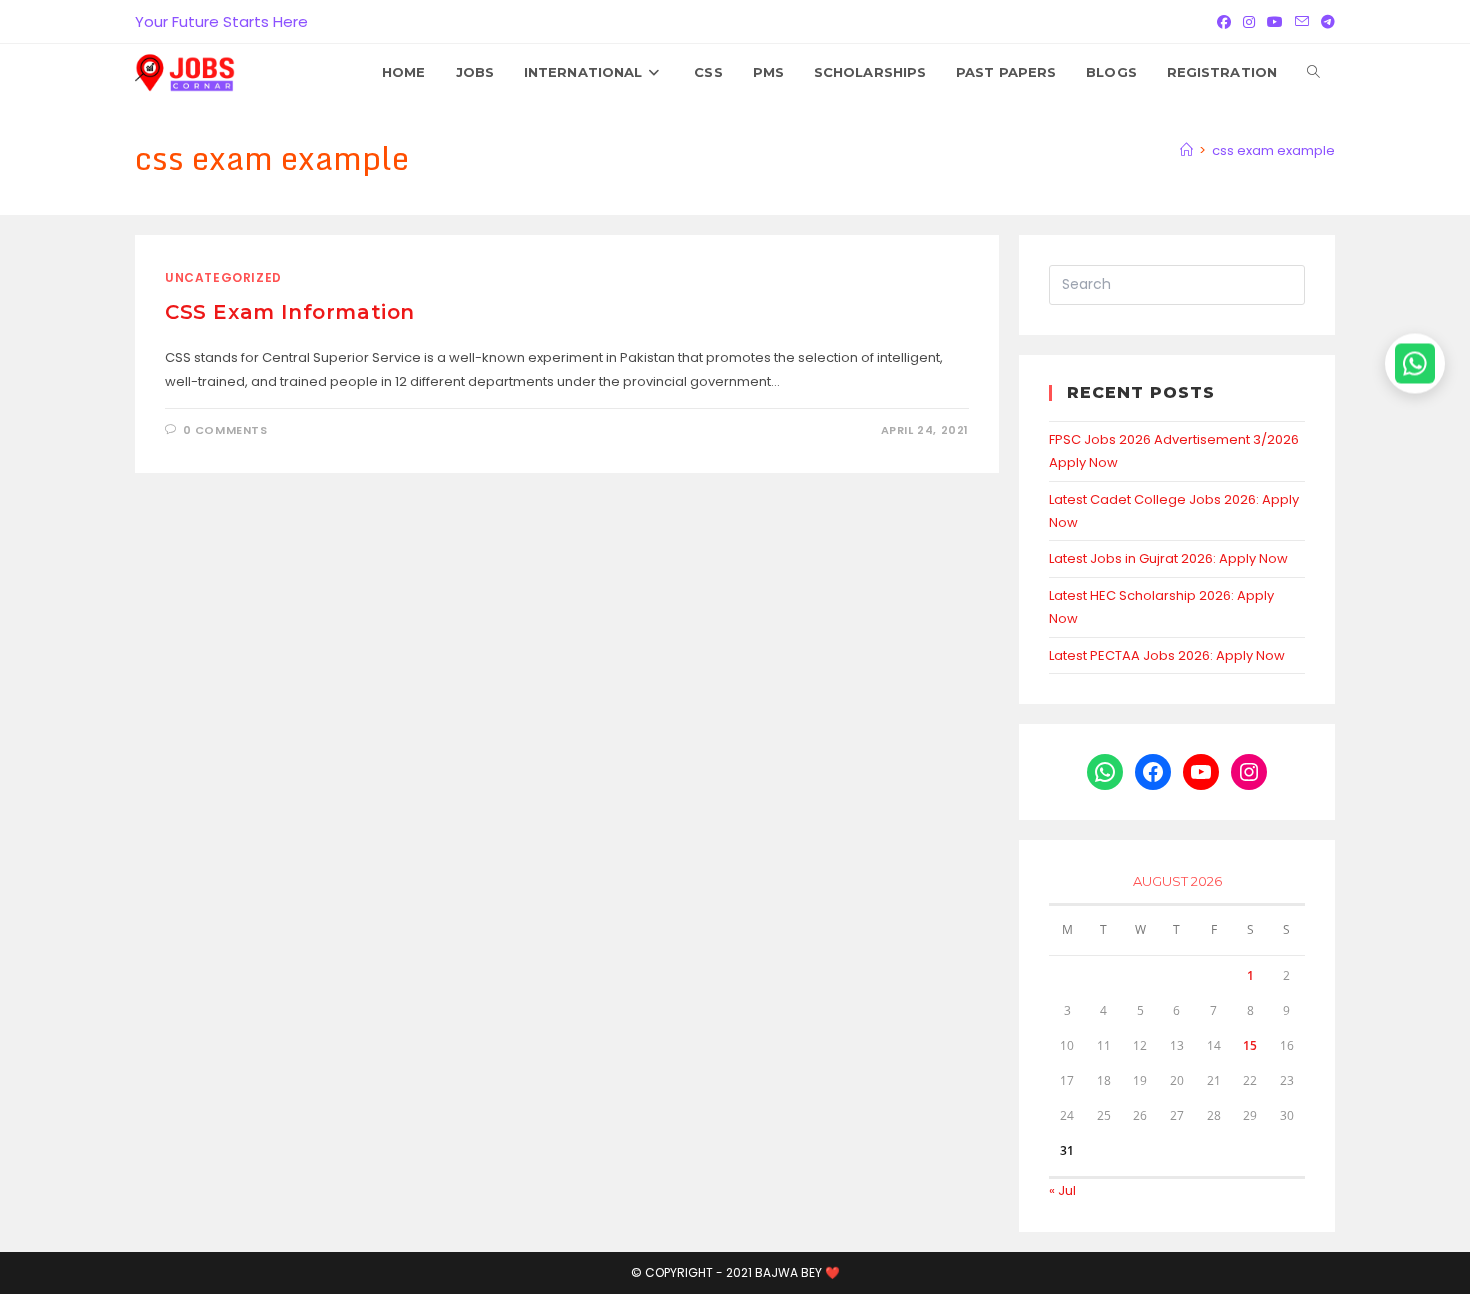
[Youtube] (1275, 22)
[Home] (1186, 150)
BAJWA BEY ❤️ (797, 1272)
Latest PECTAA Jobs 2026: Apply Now (1167, 655)
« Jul (1062, 1190)
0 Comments (225, 430)
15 (1250, 1045)
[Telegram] (1325, 22)
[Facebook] (1224, 22)
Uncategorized (223, 277)
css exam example (1273, 150)
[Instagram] (1249, 22)
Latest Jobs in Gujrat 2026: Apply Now (1168, 558)
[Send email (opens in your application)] (1302, 22)
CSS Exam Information (290, 312)
